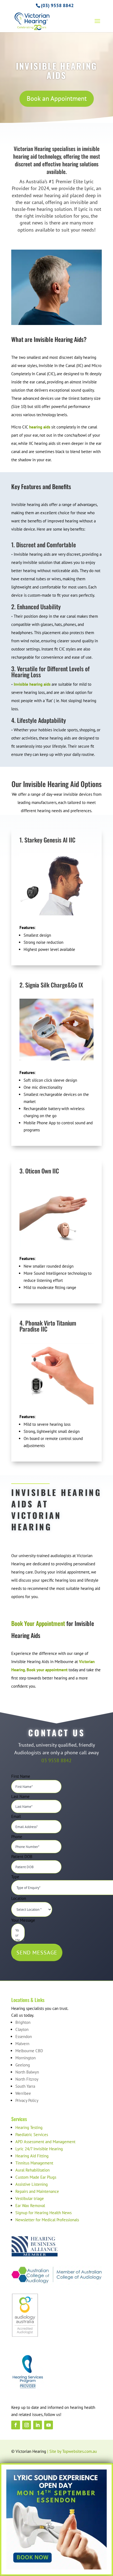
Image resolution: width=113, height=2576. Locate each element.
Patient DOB (22, 1857)
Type (15, 1877)
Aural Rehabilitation (33, 2170)
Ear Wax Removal (30, 2206)
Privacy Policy (27, 2100)
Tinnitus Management (34, 2163)
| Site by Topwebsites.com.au (72, 2451)
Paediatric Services (32, 2135)
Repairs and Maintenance (37, 2191)
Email (16, 1816)
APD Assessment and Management (45, 2142)
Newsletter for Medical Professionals (47, 2220)
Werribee (23, 2093)
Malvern (22, 2044)
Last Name (20, 1796)
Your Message (23, 1920)
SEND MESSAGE (37, 1953)
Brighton (23, 2022)
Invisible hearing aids (32, 684)
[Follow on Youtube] (49, 2425)
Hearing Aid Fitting (32, 2156)
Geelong (23, 2065)
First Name (21, 1776)
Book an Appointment (57, 98)
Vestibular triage (30, 2198)
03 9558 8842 (56, 1760)
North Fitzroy (27, 2079)
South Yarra (25, 2086)
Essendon (24, 2037)
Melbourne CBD (29, 2051)
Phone (17, 1837)
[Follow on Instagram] (27, 2425)
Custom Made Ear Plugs (36, 2177)
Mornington (26, 2058)
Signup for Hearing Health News (43, 2213)
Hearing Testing (29, 2127)
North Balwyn (27, 2072)
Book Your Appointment (38, 1623)
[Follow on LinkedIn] (38, 2425)
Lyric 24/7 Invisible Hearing (39, 2149)
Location (19, 1898)
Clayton (22, 2029)
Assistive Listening (32, 2184)
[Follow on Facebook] (16, 2425)
